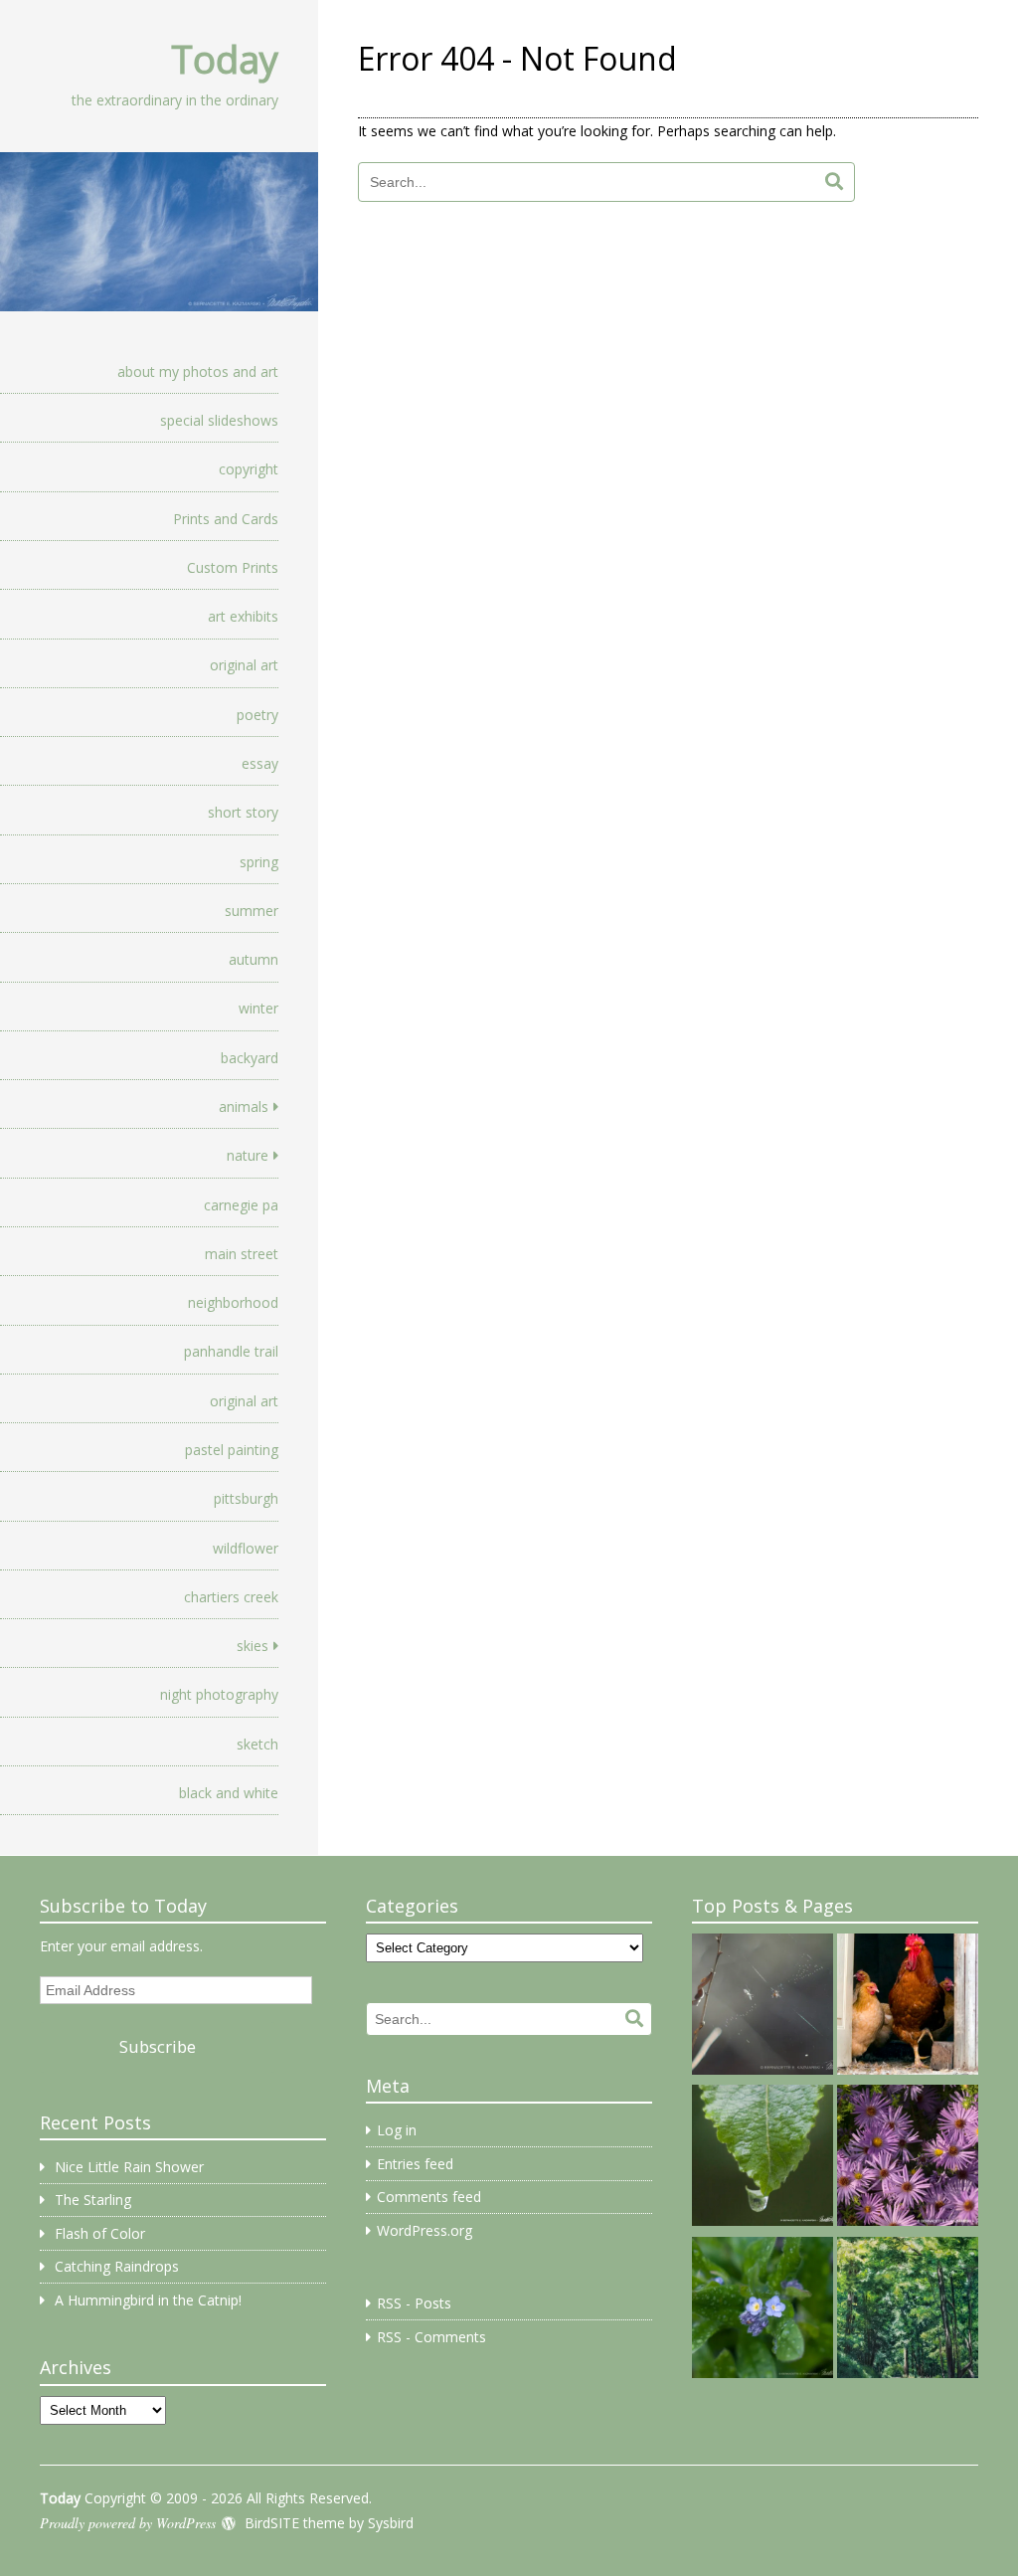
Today (225, 59)
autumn (254, 959)
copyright (249, 469)
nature (248, 1155)
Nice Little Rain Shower (129, 2167)
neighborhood (233, 1302)
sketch (257, 1744)
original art (244, 665)
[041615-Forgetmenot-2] (763, 2310)
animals (244, 1106)
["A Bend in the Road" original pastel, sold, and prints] (908, 2310)
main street (242, 1254)
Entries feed (415, 2164)
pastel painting (232, 1450)
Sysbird (391, 2523)
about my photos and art (198, 371)
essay (260, 763)
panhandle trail (231, 1351)
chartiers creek (231, 1597)
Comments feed (429, 2197)
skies (253, 1646)
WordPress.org (424, 2230)
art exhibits (243, 616)
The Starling (93, 2200)
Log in (397, 2130)
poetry (257, 715)
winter (258, 1008)
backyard (250, 1058)
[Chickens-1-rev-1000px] (908, 2007)
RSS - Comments (431, 2337)
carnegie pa (241, 1205)
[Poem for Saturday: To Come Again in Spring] (763, 2007)
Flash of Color (100, 2233)
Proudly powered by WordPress (128, 2523)
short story (243, 812)
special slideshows (219, 420)
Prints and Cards (226, 519)
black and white (229, 1793)
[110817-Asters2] (908, 2158)
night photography (219, 1694)
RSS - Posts (414, 2303)
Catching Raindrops (117, 2266)
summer (252, 911)
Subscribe (158, 2046)
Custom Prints (233, 567)
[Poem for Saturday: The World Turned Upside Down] (763, 2158)
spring (259, 862)
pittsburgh (246, 1498)
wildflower (246, 1548)
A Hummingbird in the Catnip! (148, 2300)
